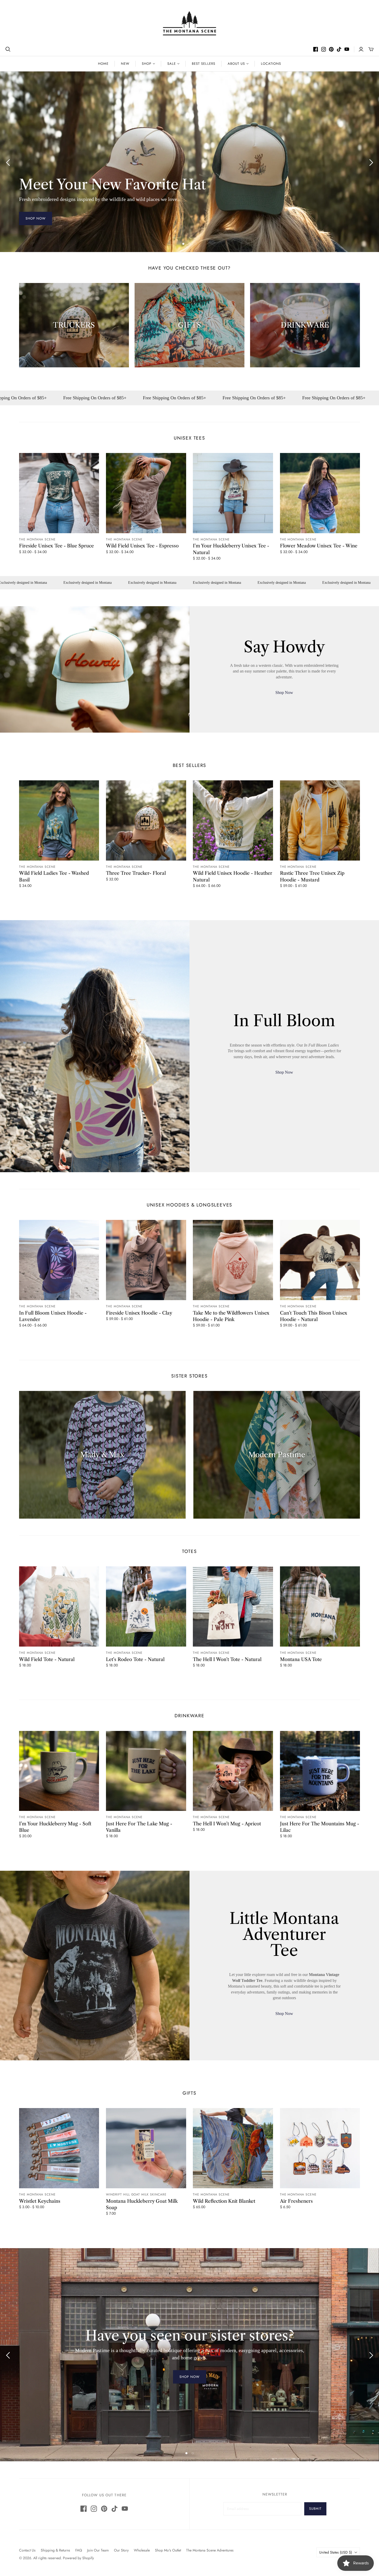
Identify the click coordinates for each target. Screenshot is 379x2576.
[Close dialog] (301, 1146)
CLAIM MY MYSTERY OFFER (248, 1327)
